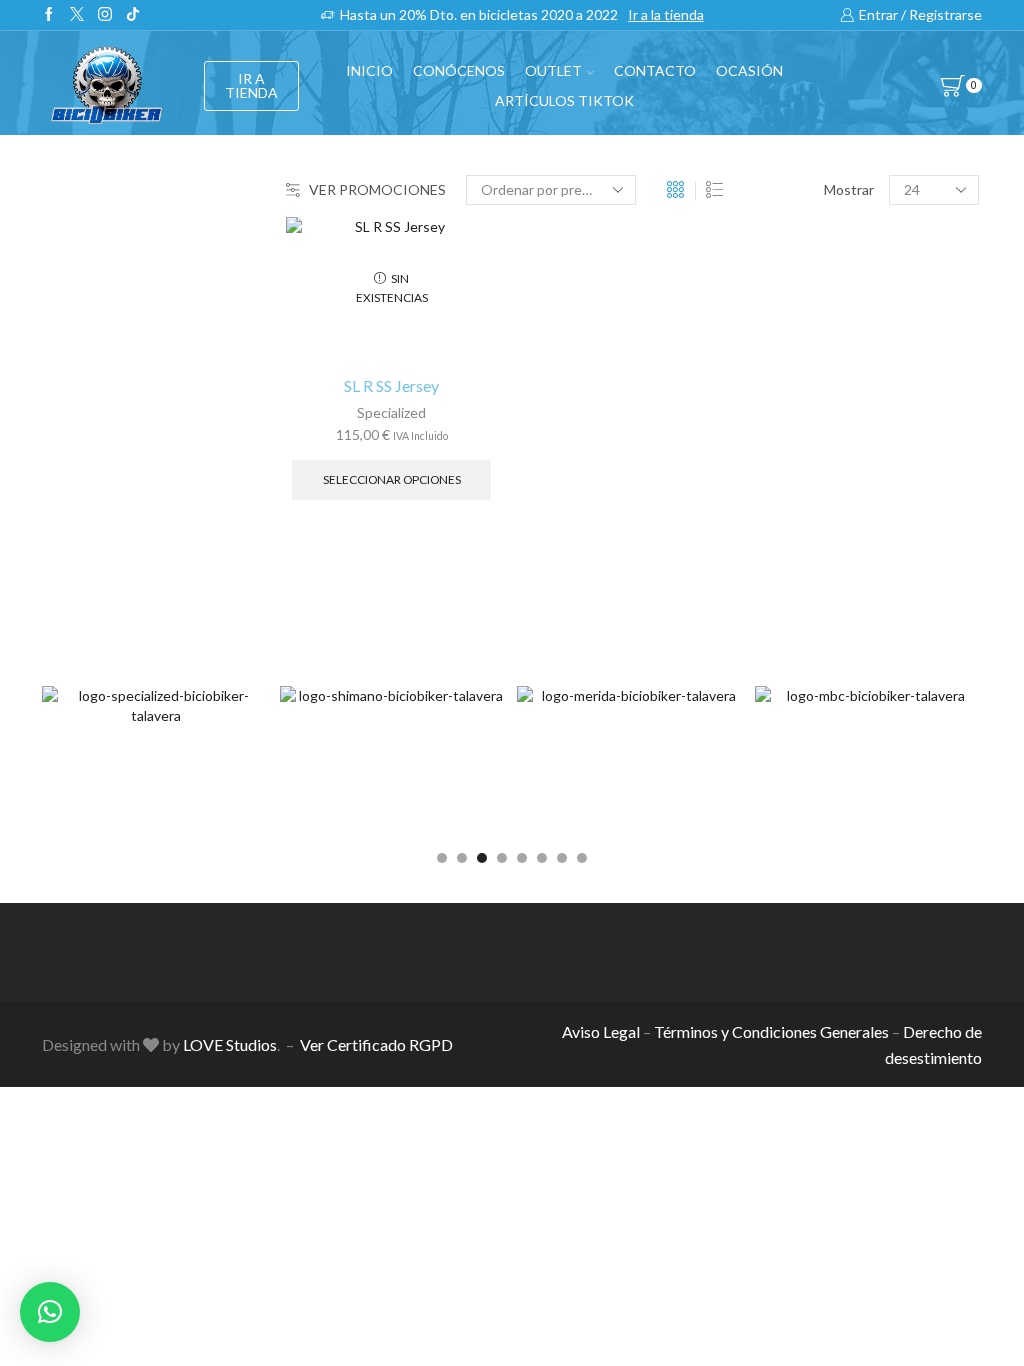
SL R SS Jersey (391, 385)
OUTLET (553, 70)
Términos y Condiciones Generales (771, 1031)
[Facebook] (49, 15)
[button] (442, 858)
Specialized (391, 412)
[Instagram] (105, 15)
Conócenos (459, 70)
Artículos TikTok (564, 100)
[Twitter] (77, 15)
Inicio (369, 70)
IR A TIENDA (251, 85)
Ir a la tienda (666, 14)
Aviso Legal (601, 1031)
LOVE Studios (230, 1044)
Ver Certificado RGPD (376, 1044)
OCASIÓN (749, 70)
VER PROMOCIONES (377, 189)
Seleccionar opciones (392, 479)
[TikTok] (133, 15)
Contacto (655, 70)
